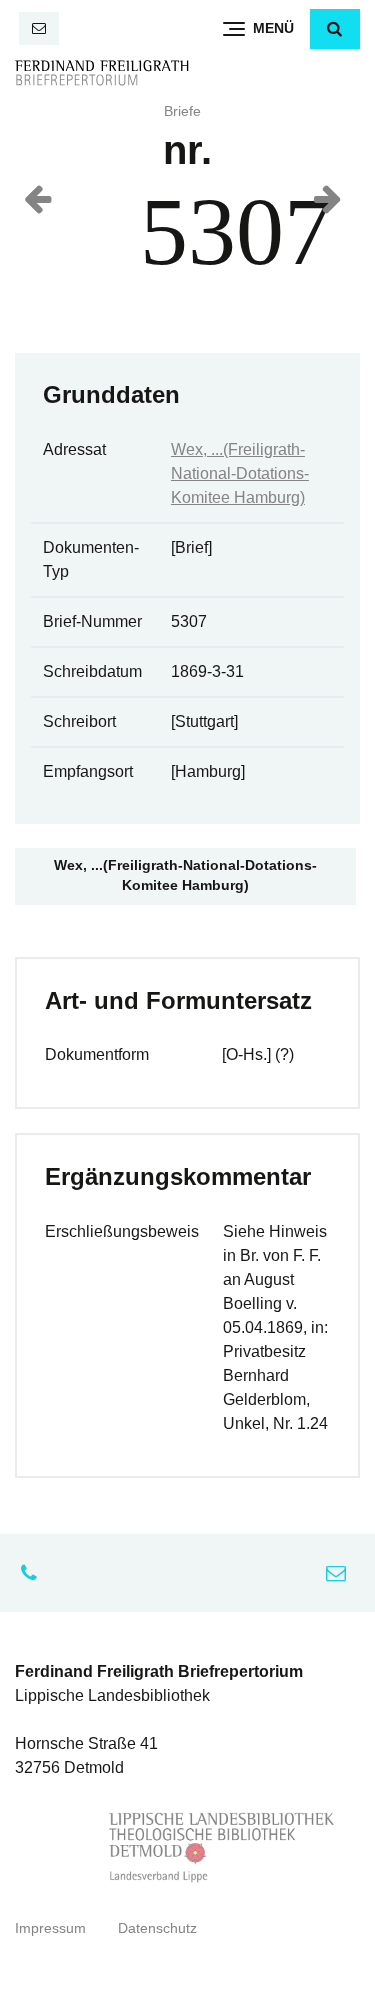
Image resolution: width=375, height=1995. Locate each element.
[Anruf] (34, 1573)
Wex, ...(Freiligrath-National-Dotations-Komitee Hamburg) (240, 473)
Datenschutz (157, 1928)
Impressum (50, 1928)
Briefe (182, 111)
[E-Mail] (39, 28)
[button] (335, 29)
